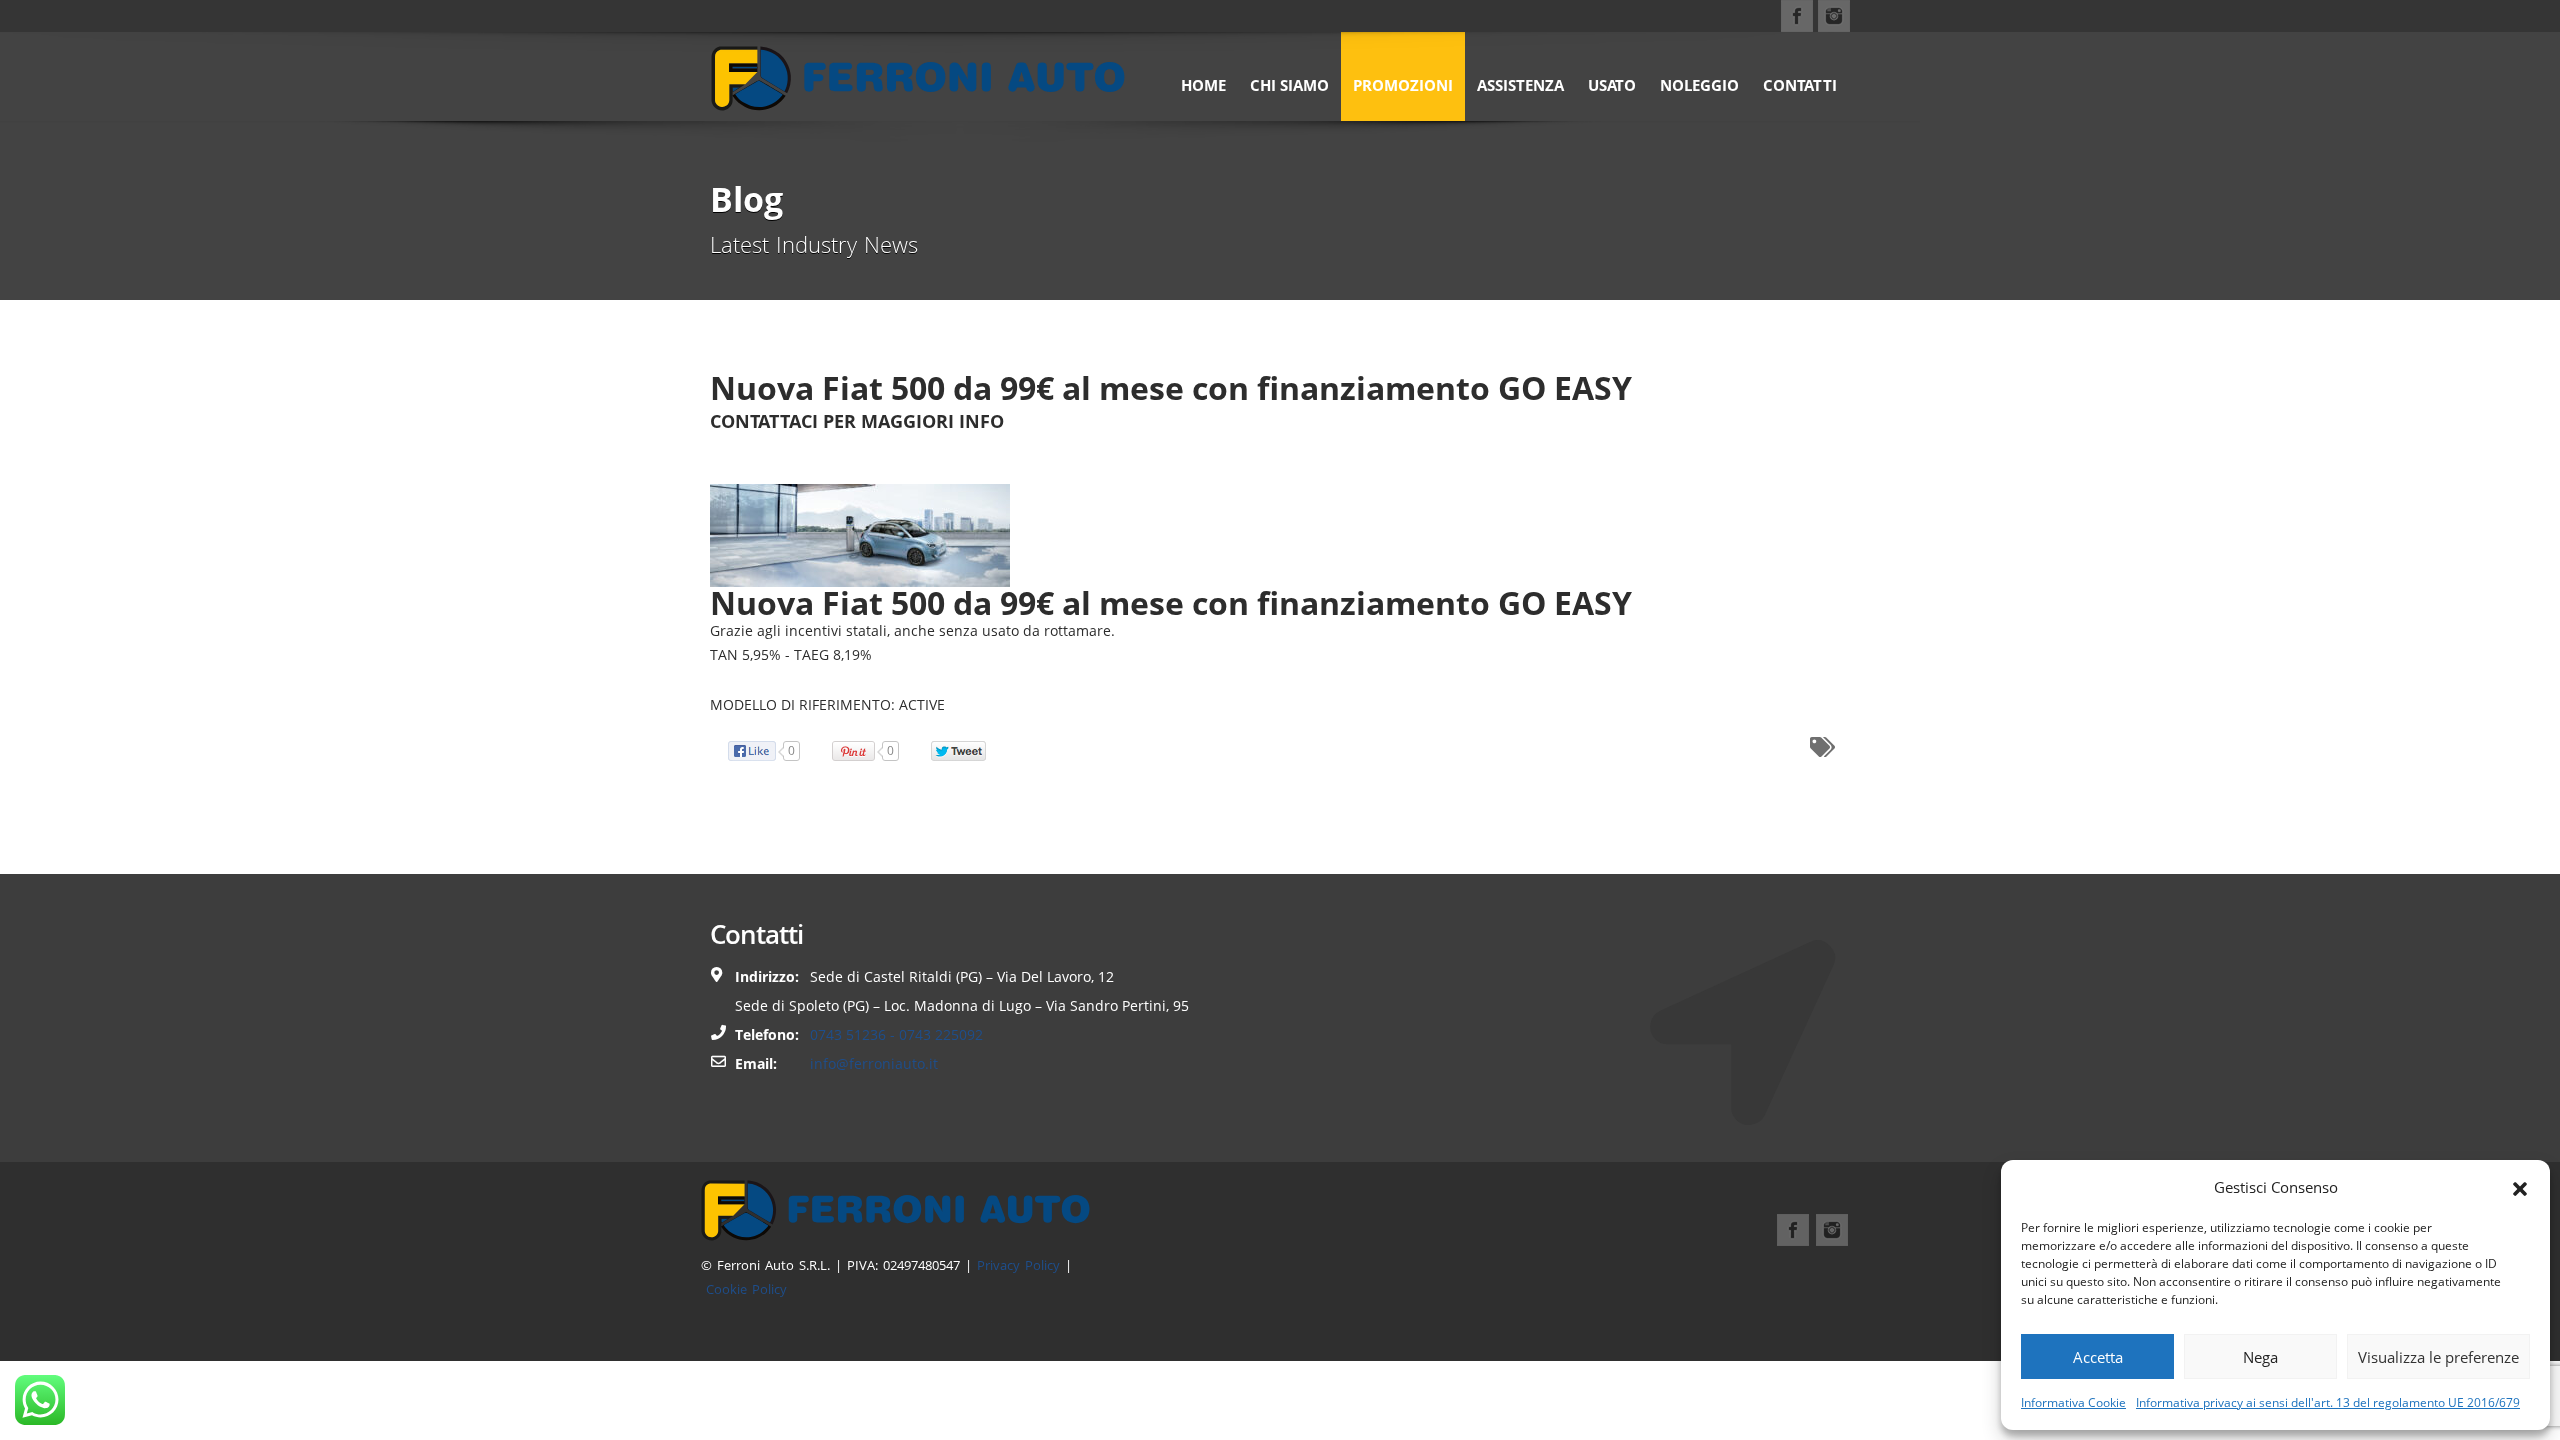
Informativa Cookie (2073, 1402)
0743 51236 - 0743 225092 (896, 1034)
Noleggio (1699, 85)
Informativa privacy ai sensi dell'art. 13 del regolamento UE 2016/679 (2328, 1402)
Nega (2260, 1357)
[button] (2520, 1187)
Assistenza (1520, 85)
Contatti (1800, 85)
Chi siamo (1289, 85)
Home (1203, 85)
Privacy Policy (1018, 1265)
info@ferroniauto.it (874, 1063)
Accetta (2098, 1357)
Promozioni (1403, 85)
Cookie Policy (746, 1289)
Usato (1612, 85)
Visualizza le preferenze (2438, 1357)
